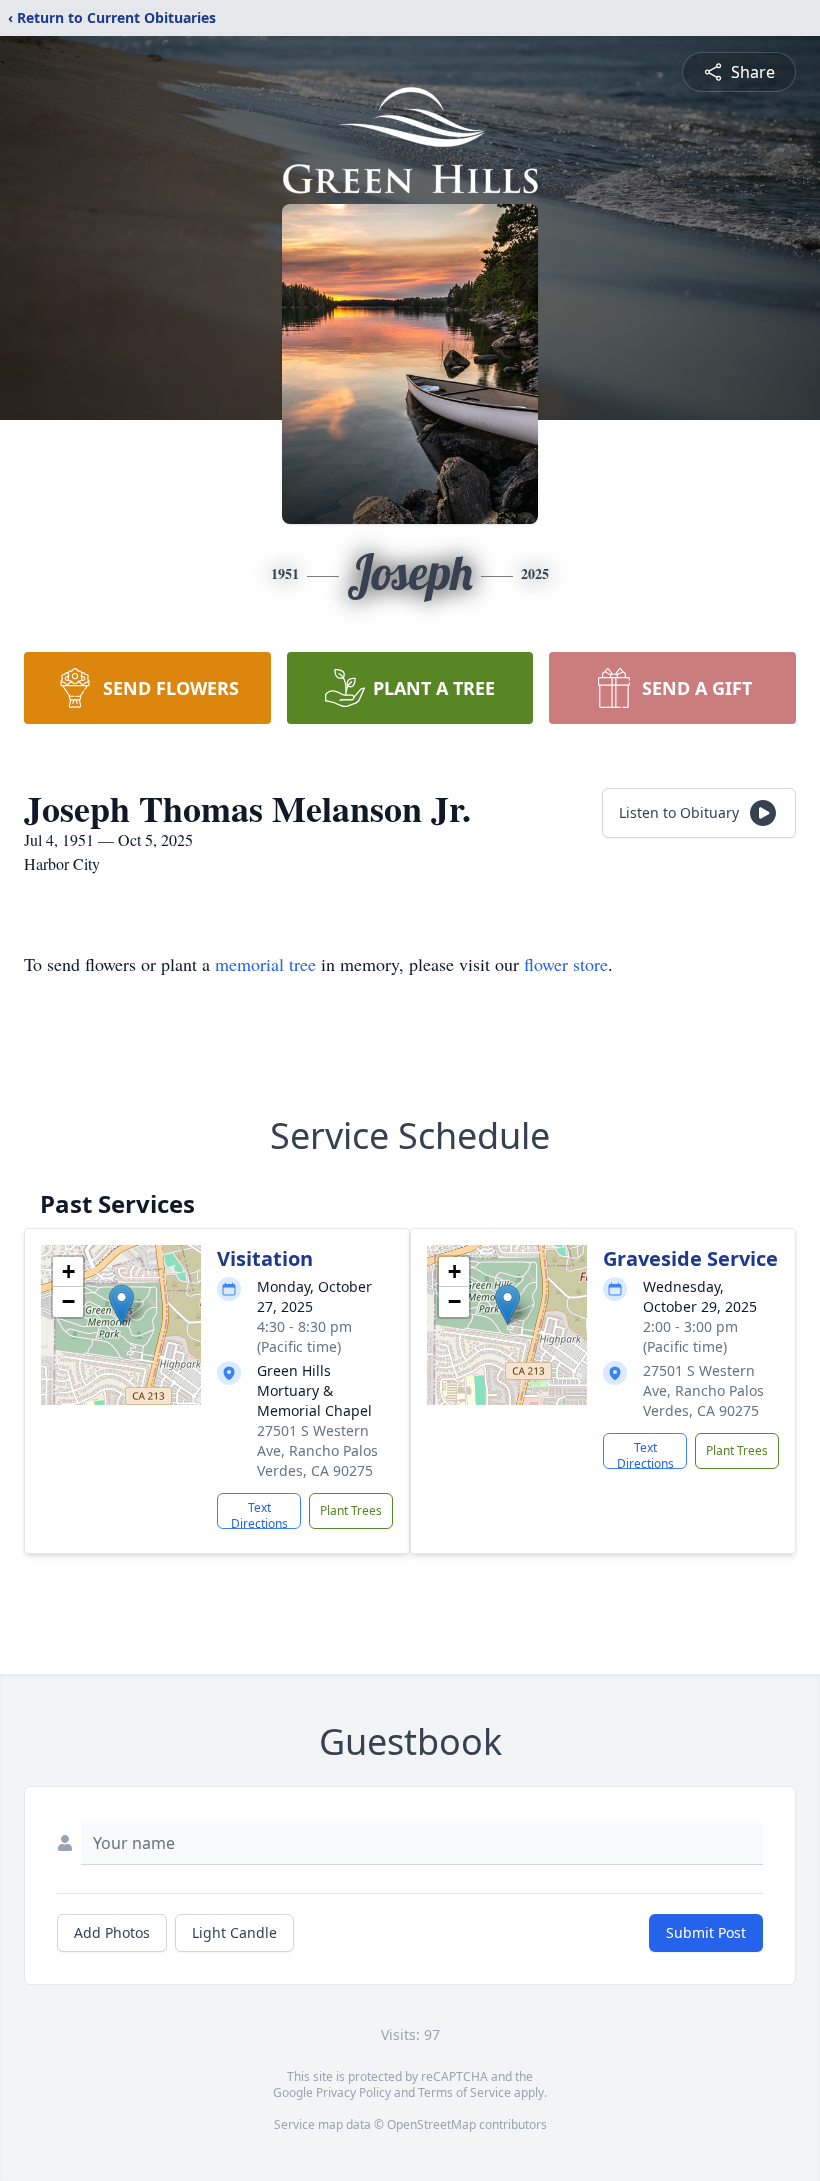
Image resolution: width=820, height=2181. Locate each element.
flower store (566, 964)
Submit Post (706, 1932)
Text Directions (259, 1514)
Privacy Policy (353, 2092)
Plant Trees (351, 1510)
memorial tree (265, 964)
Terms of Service (464, 2092)
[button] (121, 1304)
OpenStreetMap (431, 2124)
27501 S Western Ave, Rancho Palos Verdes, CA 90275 (317, 1450)
